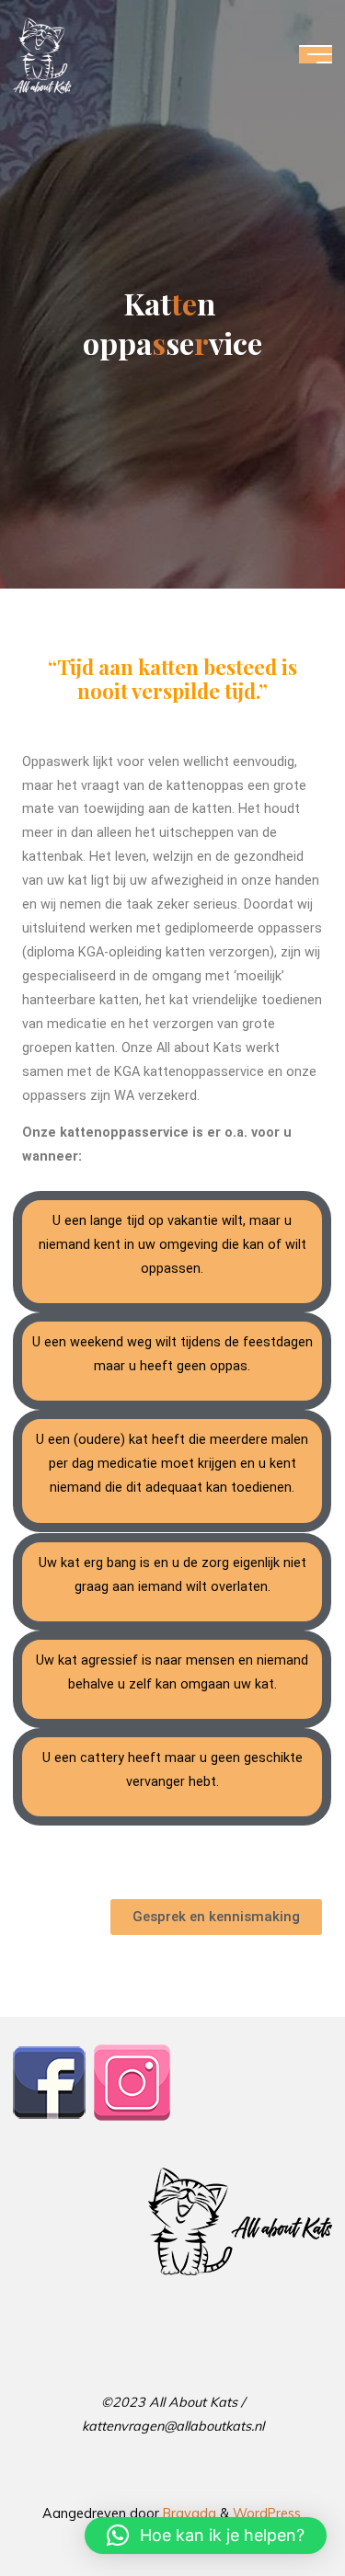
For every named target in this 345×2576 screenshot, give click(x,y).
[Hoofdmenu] (316, 54)
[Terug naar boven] (273, 2504)
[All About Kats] (42, 54)
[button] (206, 2536)
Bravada (188, 2513)
